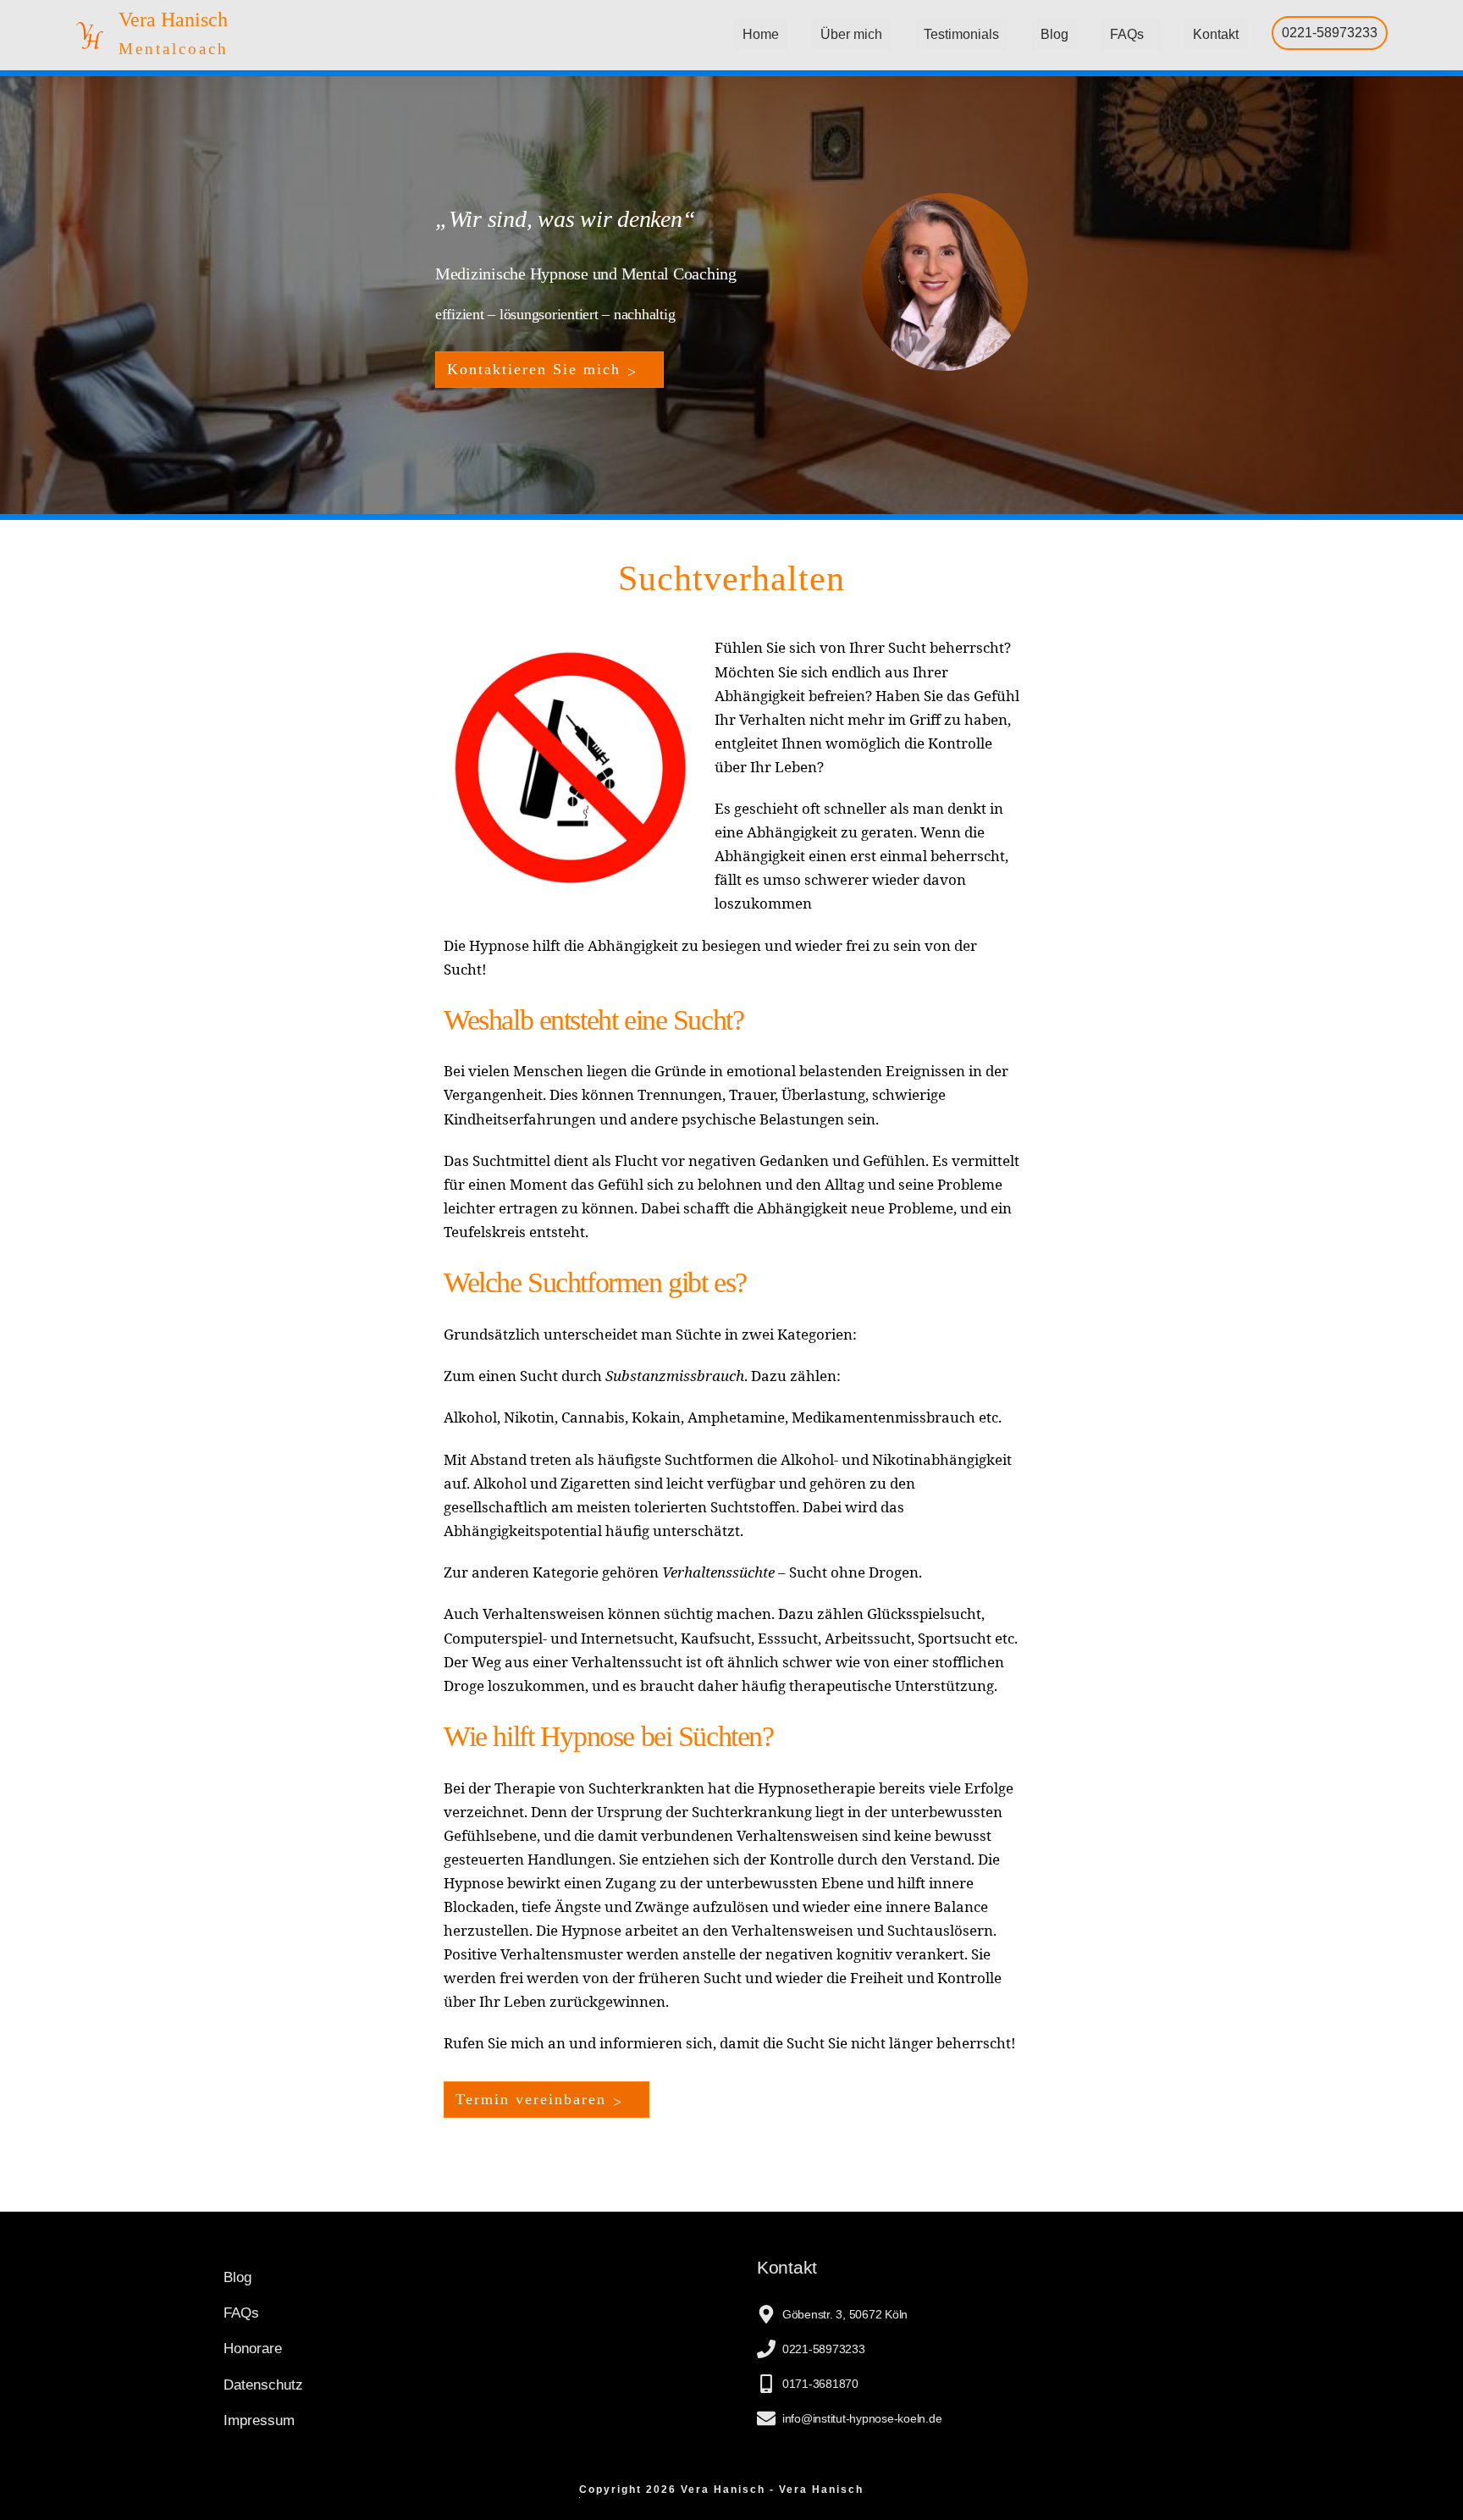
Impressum (259, 2421)
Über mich (851, 34)
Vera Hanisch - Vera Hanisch (772, 2490)
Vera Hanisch (173, 19)
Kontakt (1216, 34)
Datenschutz (263, 2385)
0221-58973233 (1330, 33)
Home (761, 34)
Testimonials (961, 34)
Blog (1054, 34)
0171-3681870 (820, 2384)
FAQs (1127, 34)
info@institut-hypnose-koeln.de (862, 2418)
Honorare (253, 2349)
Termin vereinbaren (531, 2099)
